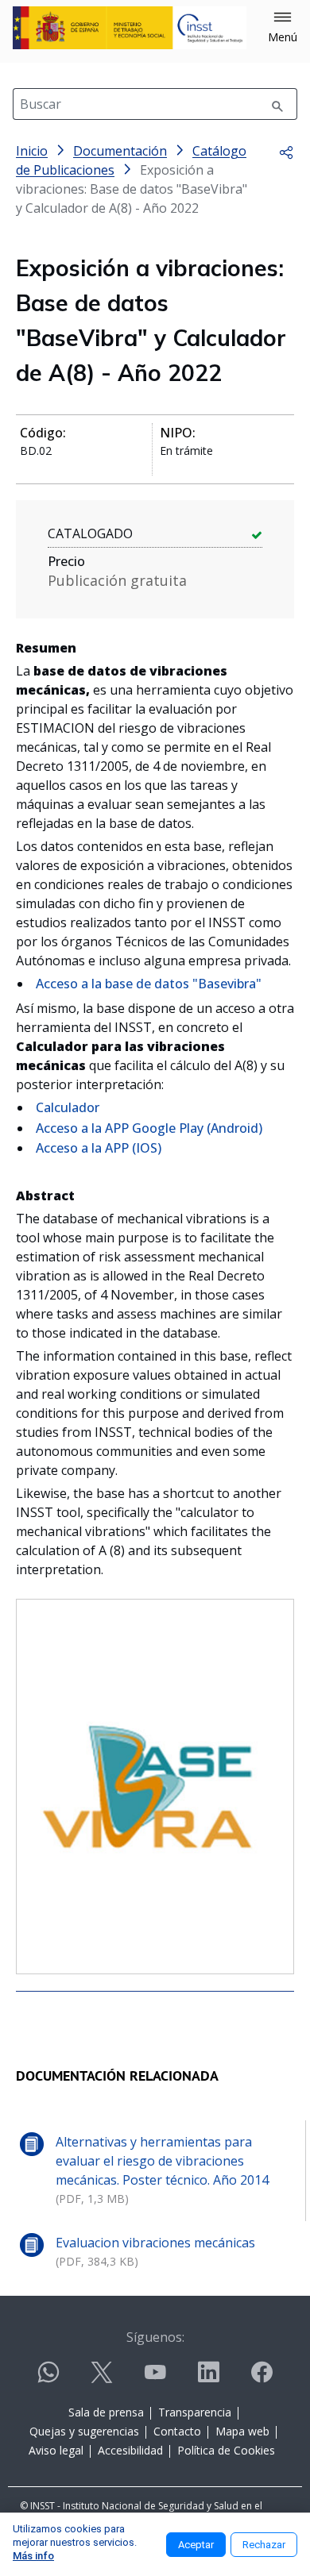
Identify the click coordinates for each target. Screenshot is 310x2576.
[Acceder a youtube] (155, 2379)
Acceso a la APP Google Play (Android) (149, 1128)
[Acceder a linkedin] (208, 2379)
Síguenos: (155, 2337)
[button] (283, 28)
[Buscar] (277, 104)
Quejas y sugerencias (84, 2431)
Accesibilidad (130, 2450)
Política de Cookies (226, 2450)
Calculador (68, 1107)
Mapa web (242, 2431)
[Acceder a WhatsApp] (48, 2379)
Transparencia (195, 2412)
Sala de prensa (106, 2412)
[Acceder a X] (102, 2379)
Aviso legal (56, 2450)
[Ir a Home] (130, 28)
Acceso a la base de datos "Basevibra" (149, 984)
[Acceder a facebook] (262, 2379)
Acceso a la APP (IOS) (99, 1148)
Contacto (177, 2431)
